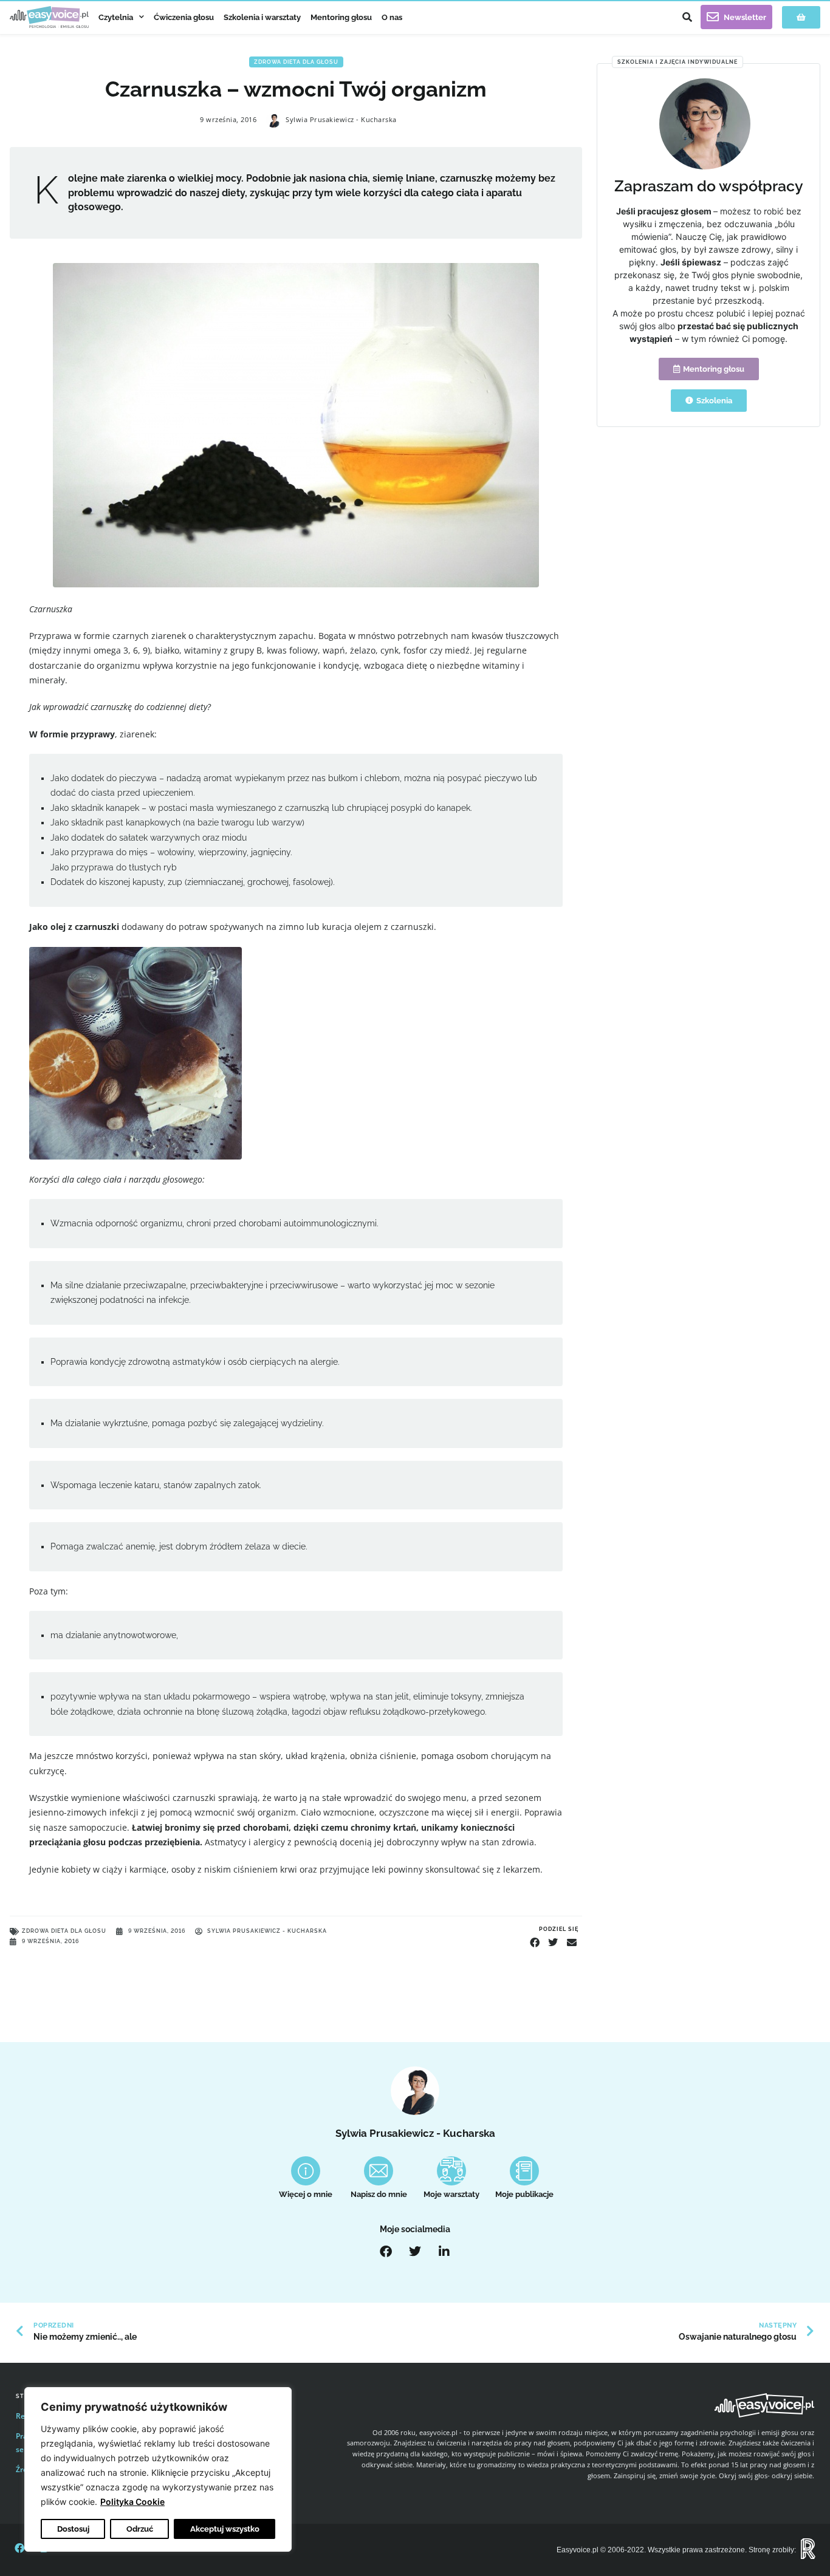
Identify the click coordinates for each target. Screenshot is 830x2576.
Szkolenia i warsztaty (262, 17)
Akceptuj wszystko (225, 2529)
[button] (687, 17)
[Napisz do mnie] (379, 2171)
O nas (392, 17)
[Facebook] (386, 2252)
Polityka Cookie (132, 2502)
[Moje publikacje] (524, 2171)
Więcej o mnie (306, 2194)
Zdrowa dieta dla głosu (296, 62)
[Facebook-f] (19, 2548)
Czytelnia (116, 17)
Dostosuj (73, 2529)
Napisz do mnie (379, 2194)
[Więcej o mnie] (306, 2171)
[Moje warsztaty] (451, 2171)
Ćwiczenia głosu (184, 17)
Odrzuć (140, 2529)
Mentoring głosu (341, 17)
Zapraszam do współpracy (709, 186)
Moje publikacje (524, 2194)
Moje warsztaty (451, 2194)
